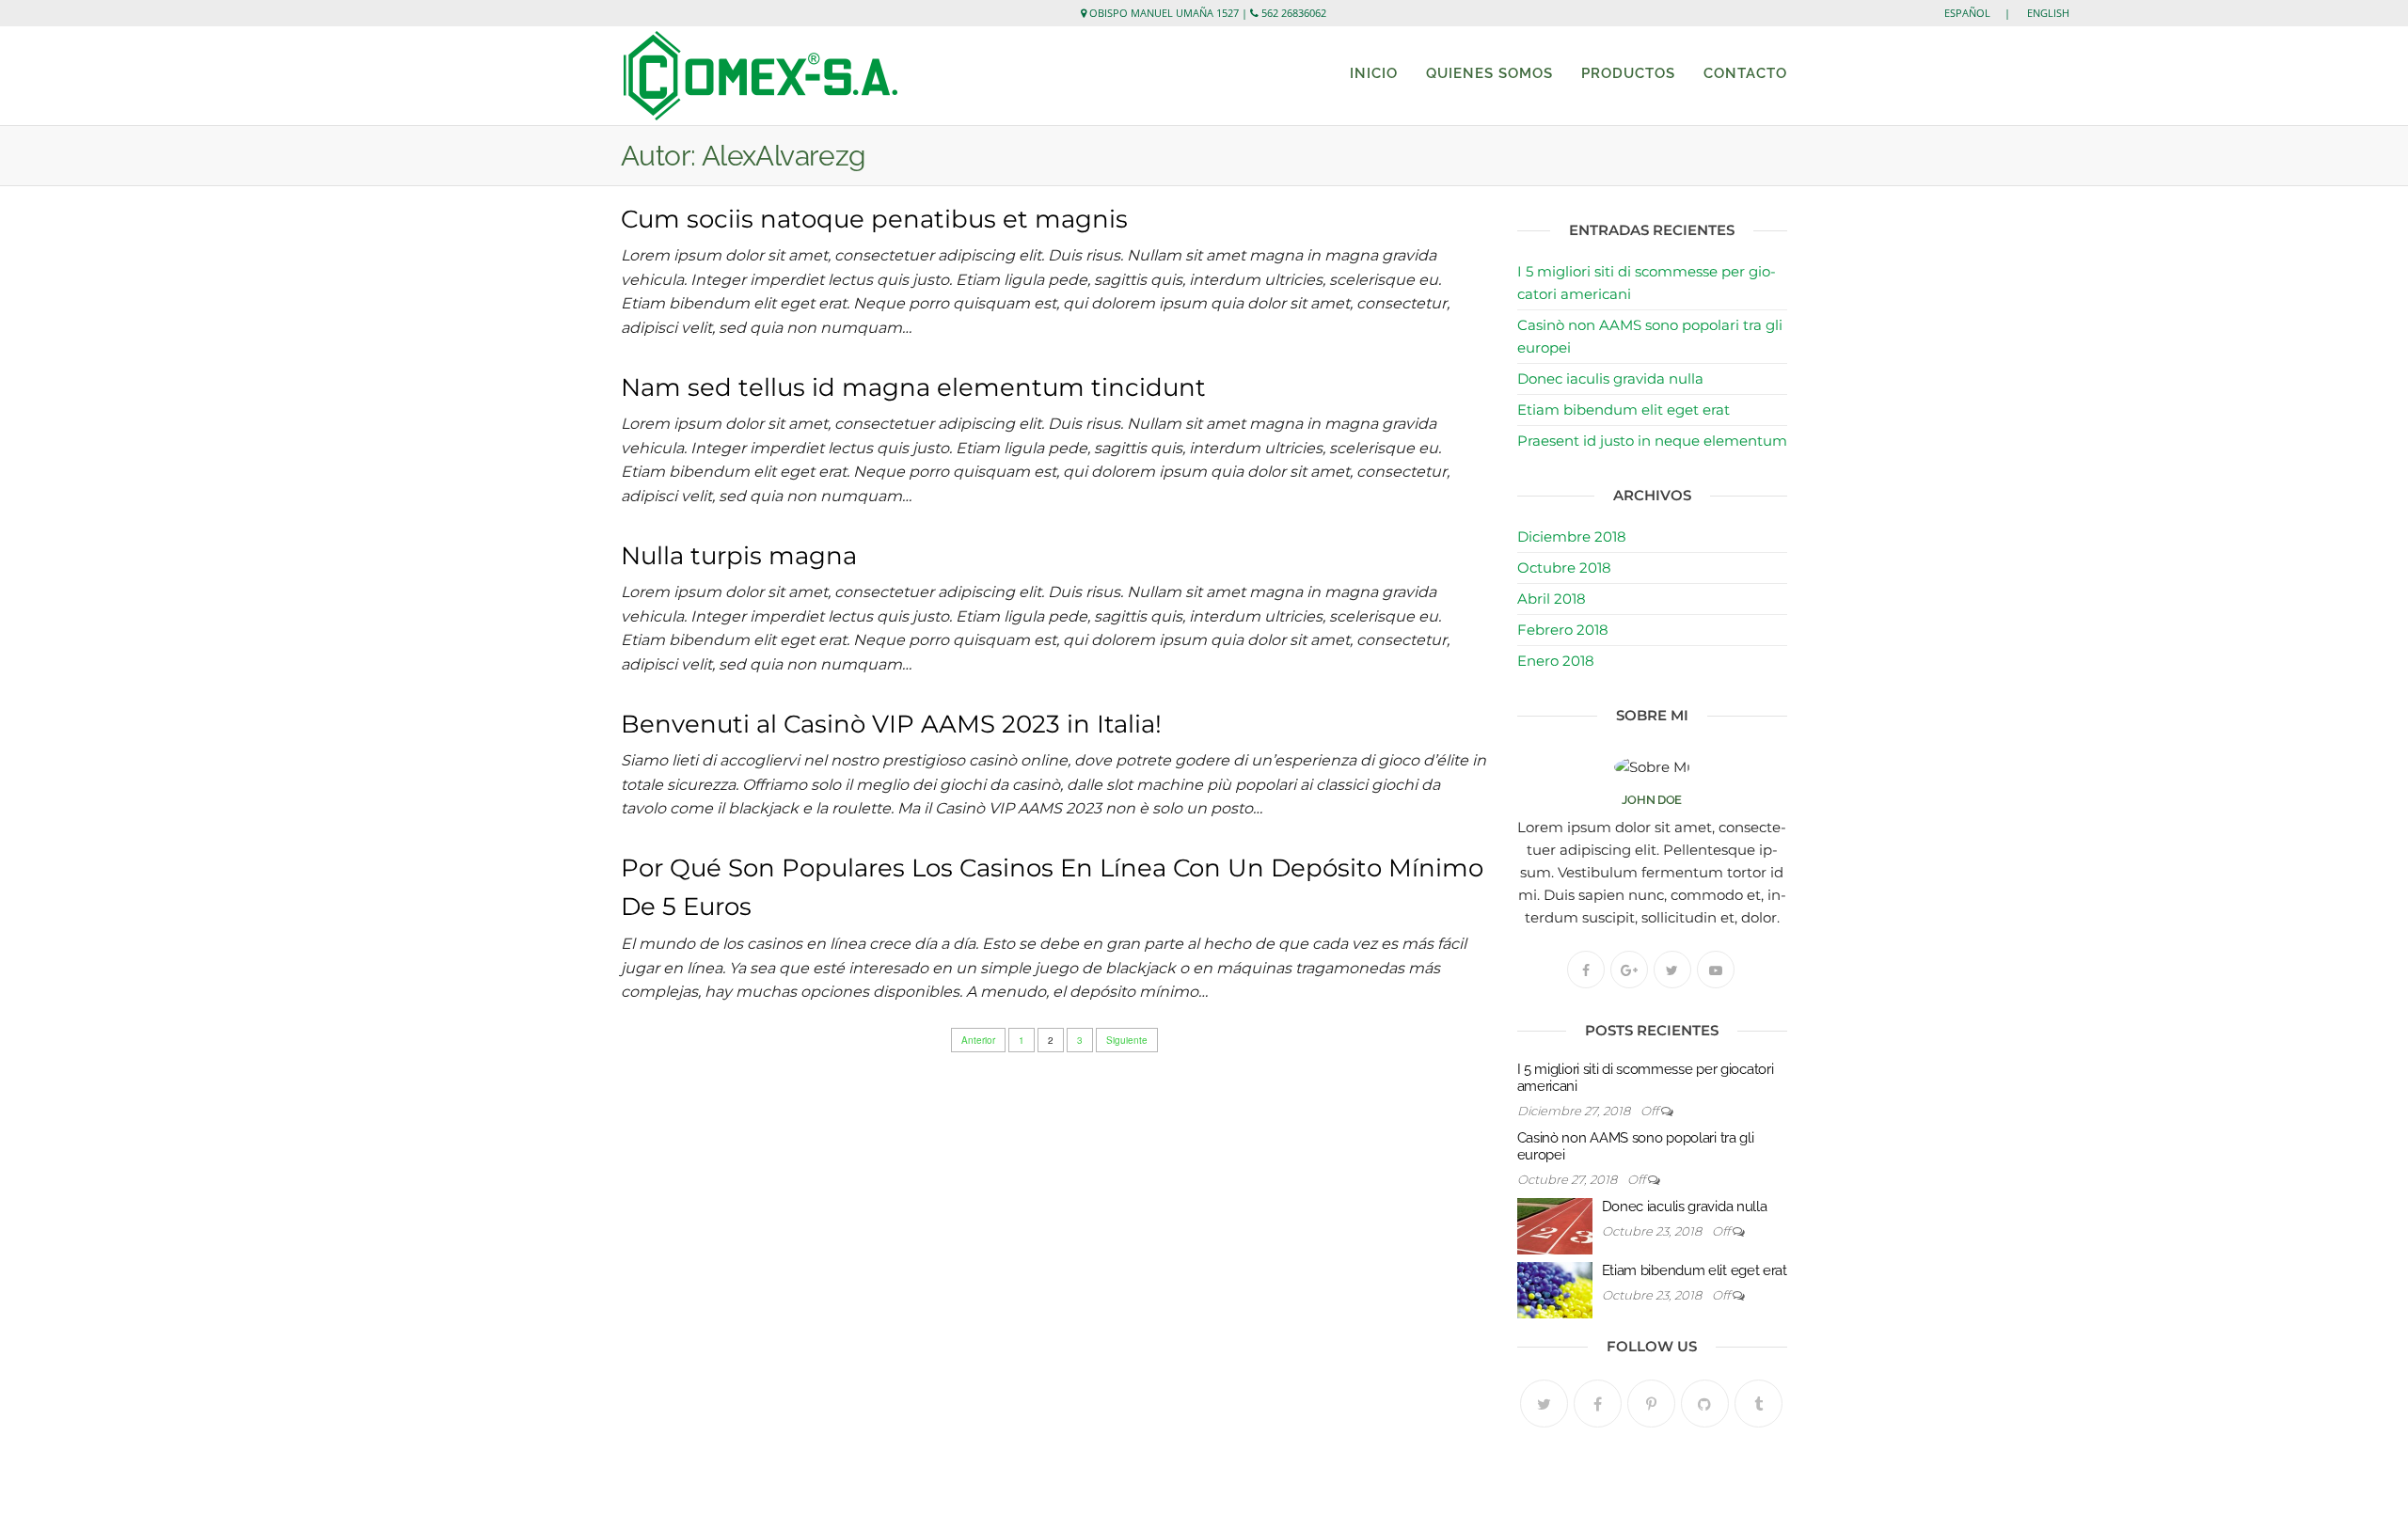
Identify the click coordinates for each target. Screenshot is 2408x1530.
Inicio (1374, 73)
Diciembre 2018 (1572, 536)
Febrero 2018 (1563, 630)
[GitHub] (1705, 1404)
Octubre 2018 (1564, 568)
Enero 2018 (1556, 661)
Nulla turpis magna (739, 556)
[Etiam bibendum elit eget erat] (1555, 1289)
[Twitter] (1672, 970)
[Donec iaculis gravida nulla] (1555, 1225)
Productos (1628, 73)
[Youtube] (1716, 970)
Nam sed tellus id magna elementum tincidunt (913, 387)
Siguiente (1127, 1040)
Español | (1984, 13)
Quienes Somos (1489, 73)
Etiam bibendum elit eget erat (1624, 410)
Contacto (1745, 73)
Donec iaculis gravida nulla (1610, 379)
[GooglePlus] (1629, 970)
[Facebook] (1586, 970)
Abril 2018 (1552, 599)
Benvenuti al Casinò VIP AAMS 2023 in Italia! (891, 724)
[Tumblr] (1758, 1404)
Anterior (978, 1040)
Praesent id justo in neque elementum (1652, 441)
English (2048, 13)
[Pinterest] (1651, 1404)
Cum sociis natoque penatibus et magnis (874, 219)
